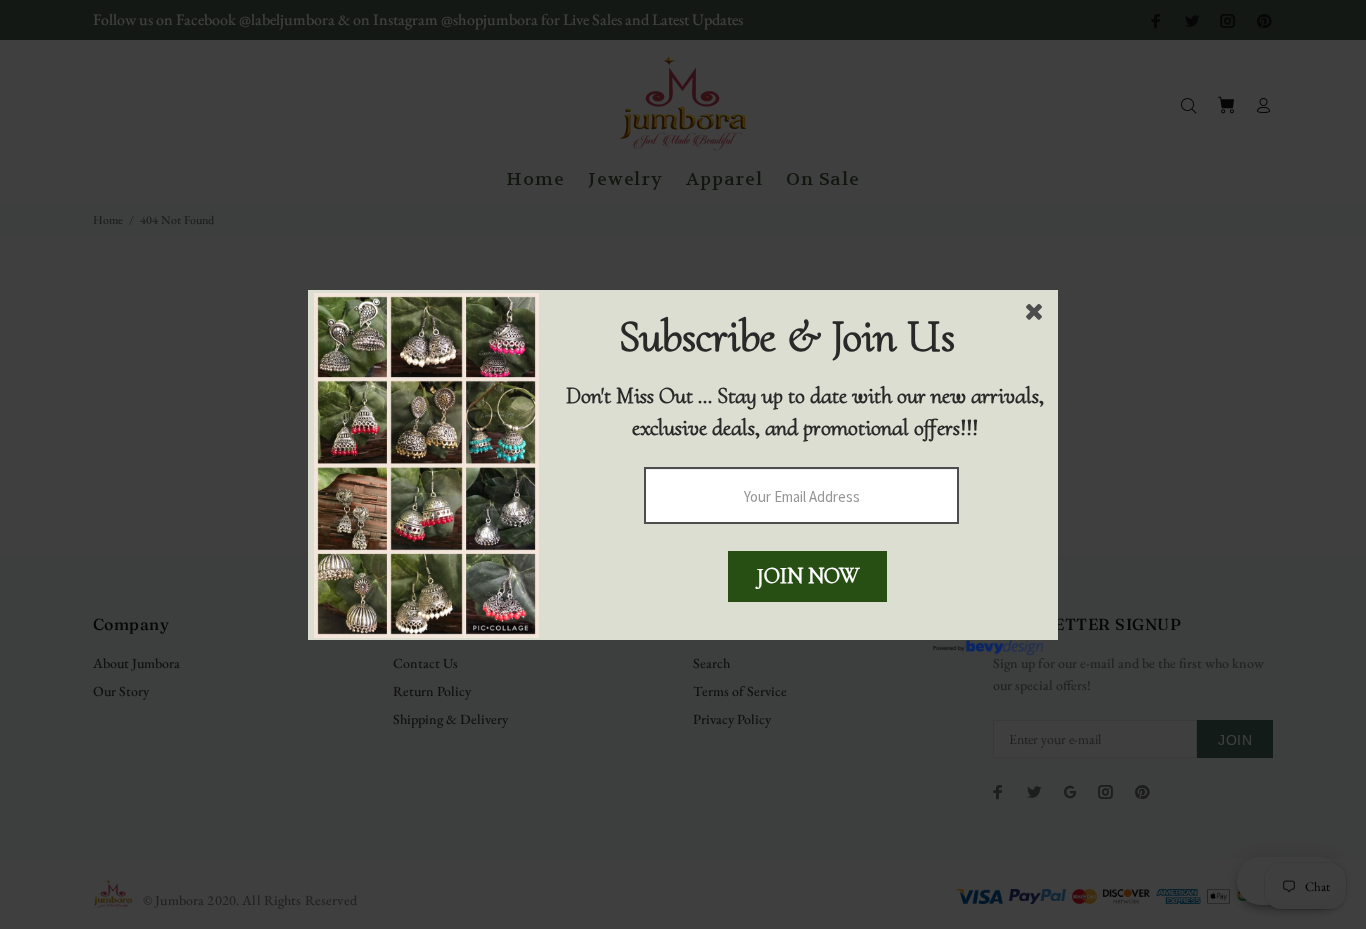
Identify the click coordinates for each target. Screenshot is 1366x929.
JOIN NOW (808, 576)
